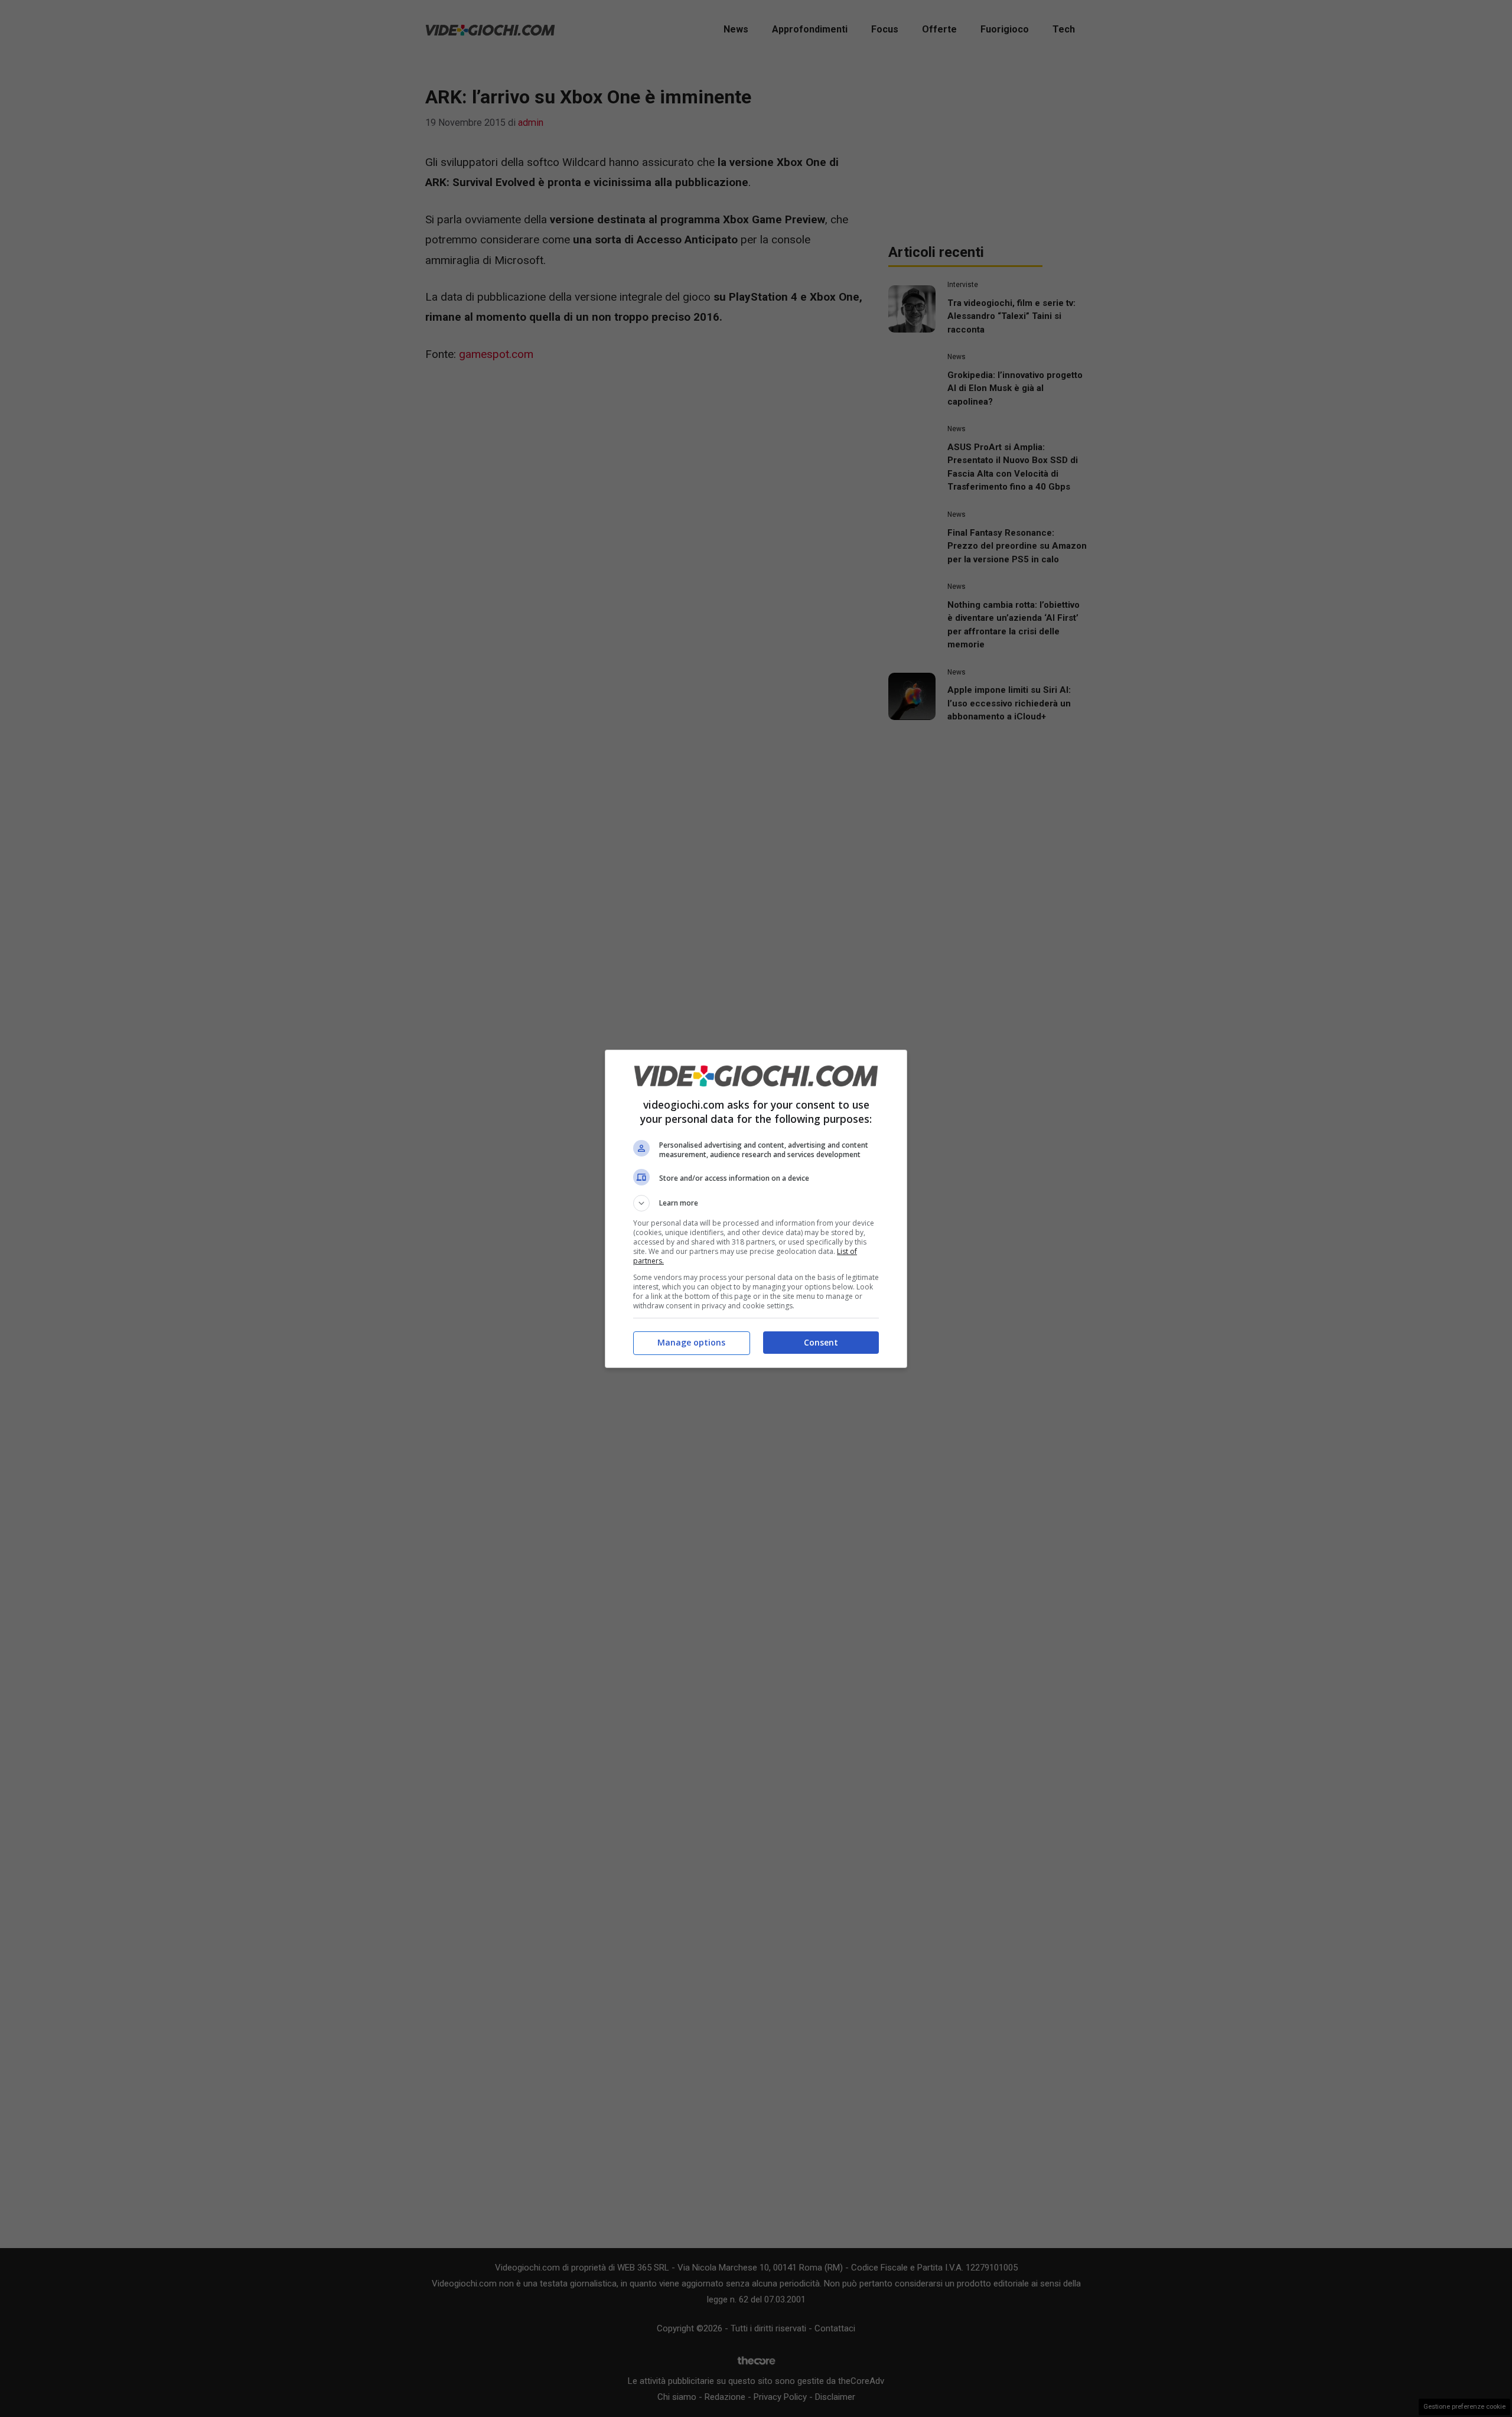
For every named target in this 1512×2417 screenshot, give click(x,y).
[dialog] (756, 1209)
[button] (756, 1203)
